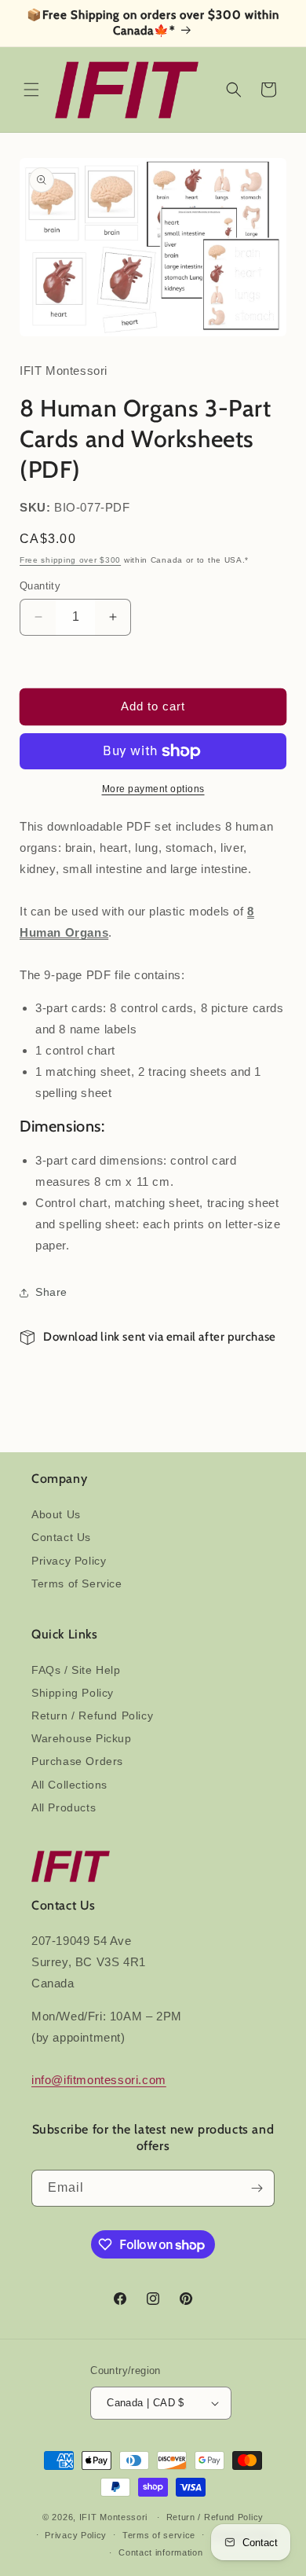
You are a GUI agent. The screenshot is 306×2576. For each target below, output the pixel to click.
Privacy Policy (69, 1561)
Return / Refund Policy (92, 1715)
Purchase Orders (77, 1761)
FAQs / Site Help (76, 1670)
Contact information (160, 2552)
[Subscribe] (257, 2188)
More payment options (153, 789)
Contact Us (61, 1537)
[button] (31, 90)
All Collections (69, 1785)
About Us (56, 1514)
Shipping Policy (73, 1693)
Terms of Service (77, 1583)
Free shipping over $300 (70, 560)
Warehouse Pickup (82, 1738)
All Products (64, 1807)
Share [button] (51, 1292)
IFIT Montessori (114, 2517)
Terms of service (159, 2535)
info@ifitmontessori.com (99, 2080)
